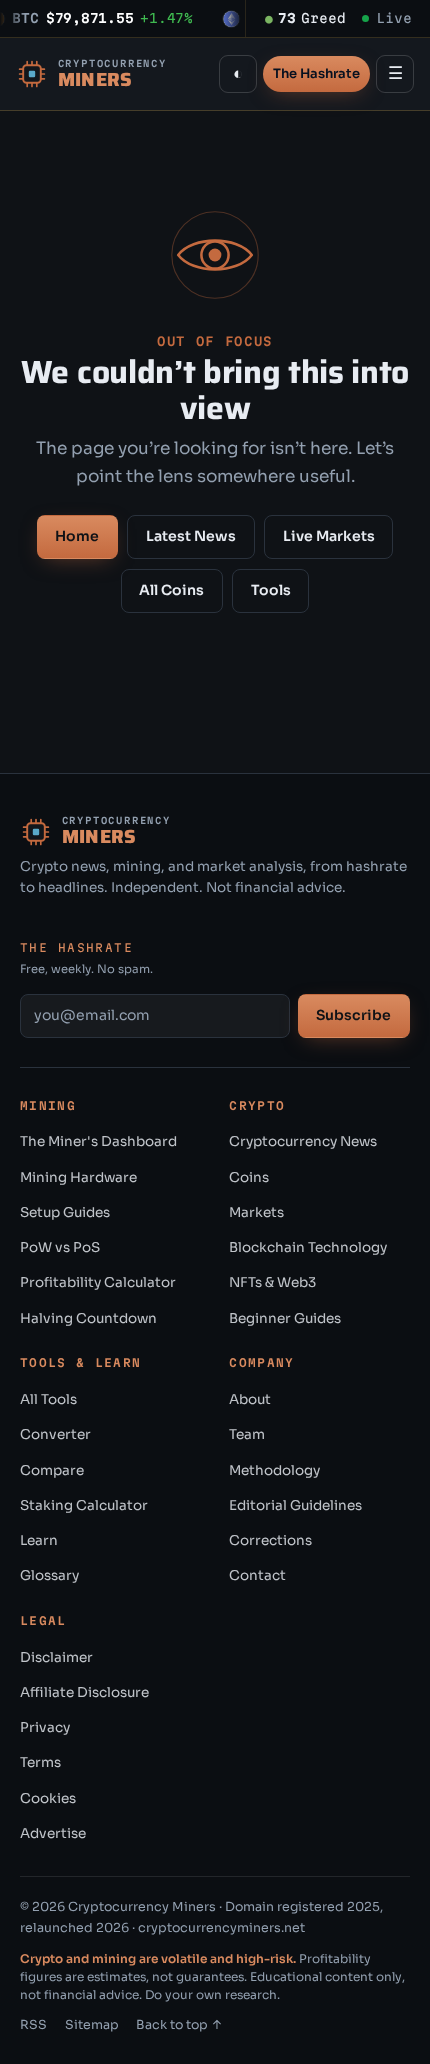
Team (247, 1434)
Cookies (48, 1798)
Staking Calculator (84, 1505)
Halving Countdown (88, 1318)
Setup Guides (65, 1212)
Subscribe (353, 1015)
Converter (55, 1434)
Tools (271, 590)
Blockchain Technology (308, 1247)
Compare (52, 1470)
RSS (33, 2025)
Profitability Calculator (98, 1282)
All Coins (171, 590)
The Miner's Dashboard (98, 1141)
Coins (249, 1177)
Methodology (274, 1470)
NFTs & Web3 (272, 1282)
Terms (40, 1762)
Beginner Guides (285, 1318)
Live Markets (329, 536)
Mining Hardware (78, 1177)
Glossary (49, 1575)
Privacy (45, 1727)
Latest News (191, 536)
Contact (257, 1575)
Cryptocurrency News (303, 1141)
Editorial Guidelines (295, 1505)
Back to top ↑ (179, 2025)
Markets (256, 1212)
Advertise (53, 1833)
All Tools (48, 1399)
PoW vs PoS (60, 1247)
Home (77, 536)
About (250, 1399)
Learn (39, 1540)
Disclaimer (56, 1657)
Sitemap (92, 2025)
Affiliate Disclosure (84, 1692)
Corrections (270, 1540)
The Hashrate (316, 73)
